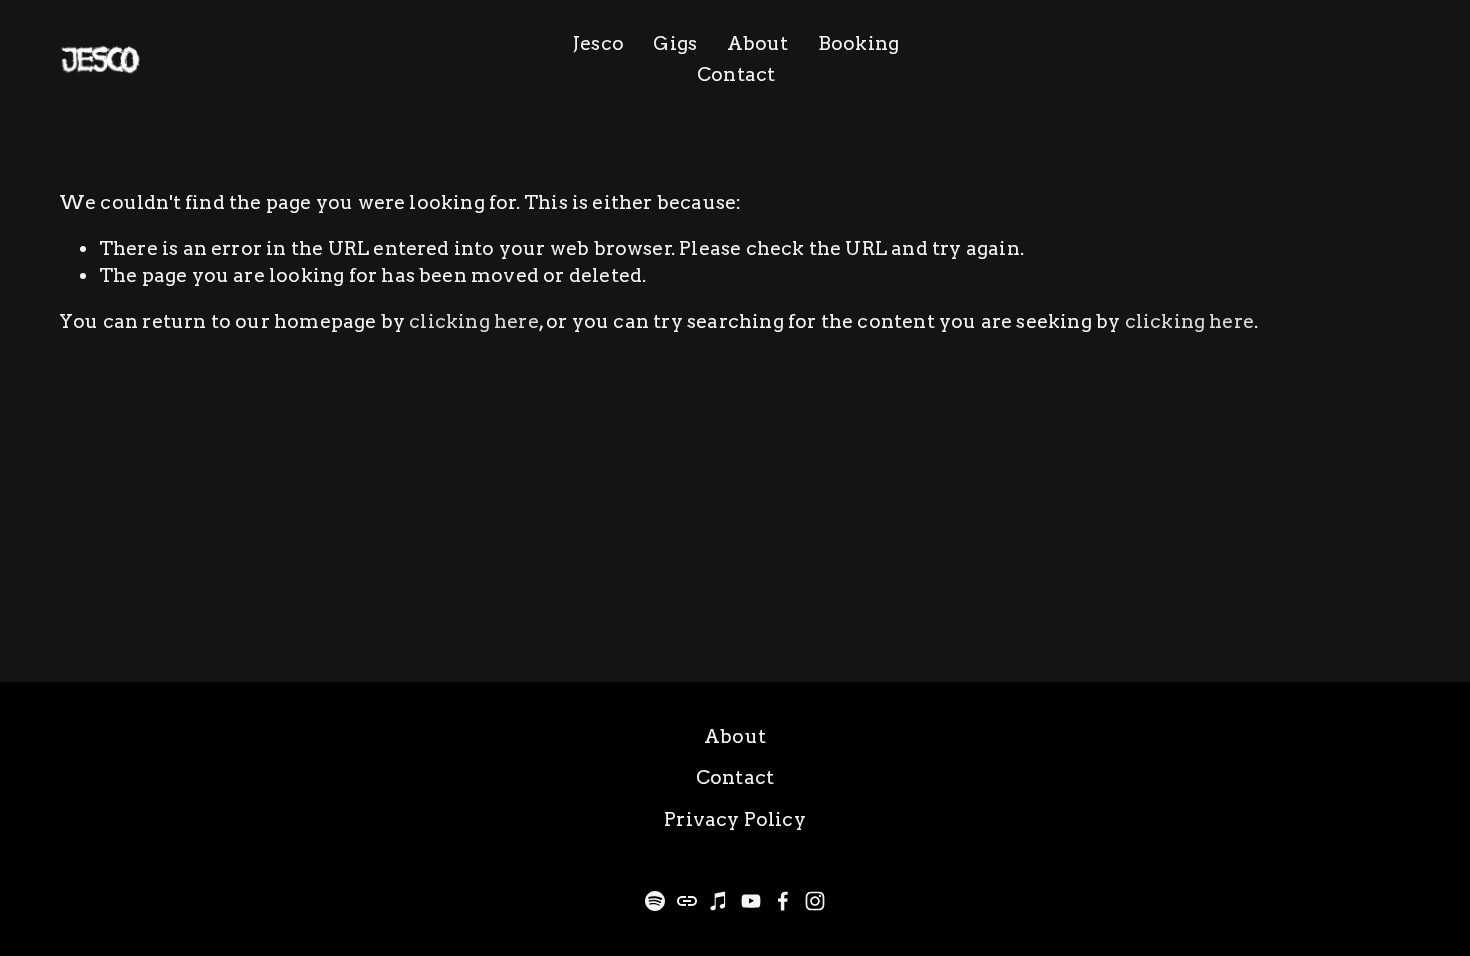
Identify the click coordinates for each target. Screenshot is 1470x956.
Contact (736, 74)
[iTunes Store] (719, 901)
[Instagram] (815, 901)
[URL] (687, 901)
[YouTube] (751, 901)
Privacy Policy (735, 819)
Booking (858, 43)
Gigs (675, 43)
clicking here (473, 321)
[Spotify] (655, 901)
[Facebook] (783, 901)
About (758, 43)
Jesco (598, 43)
